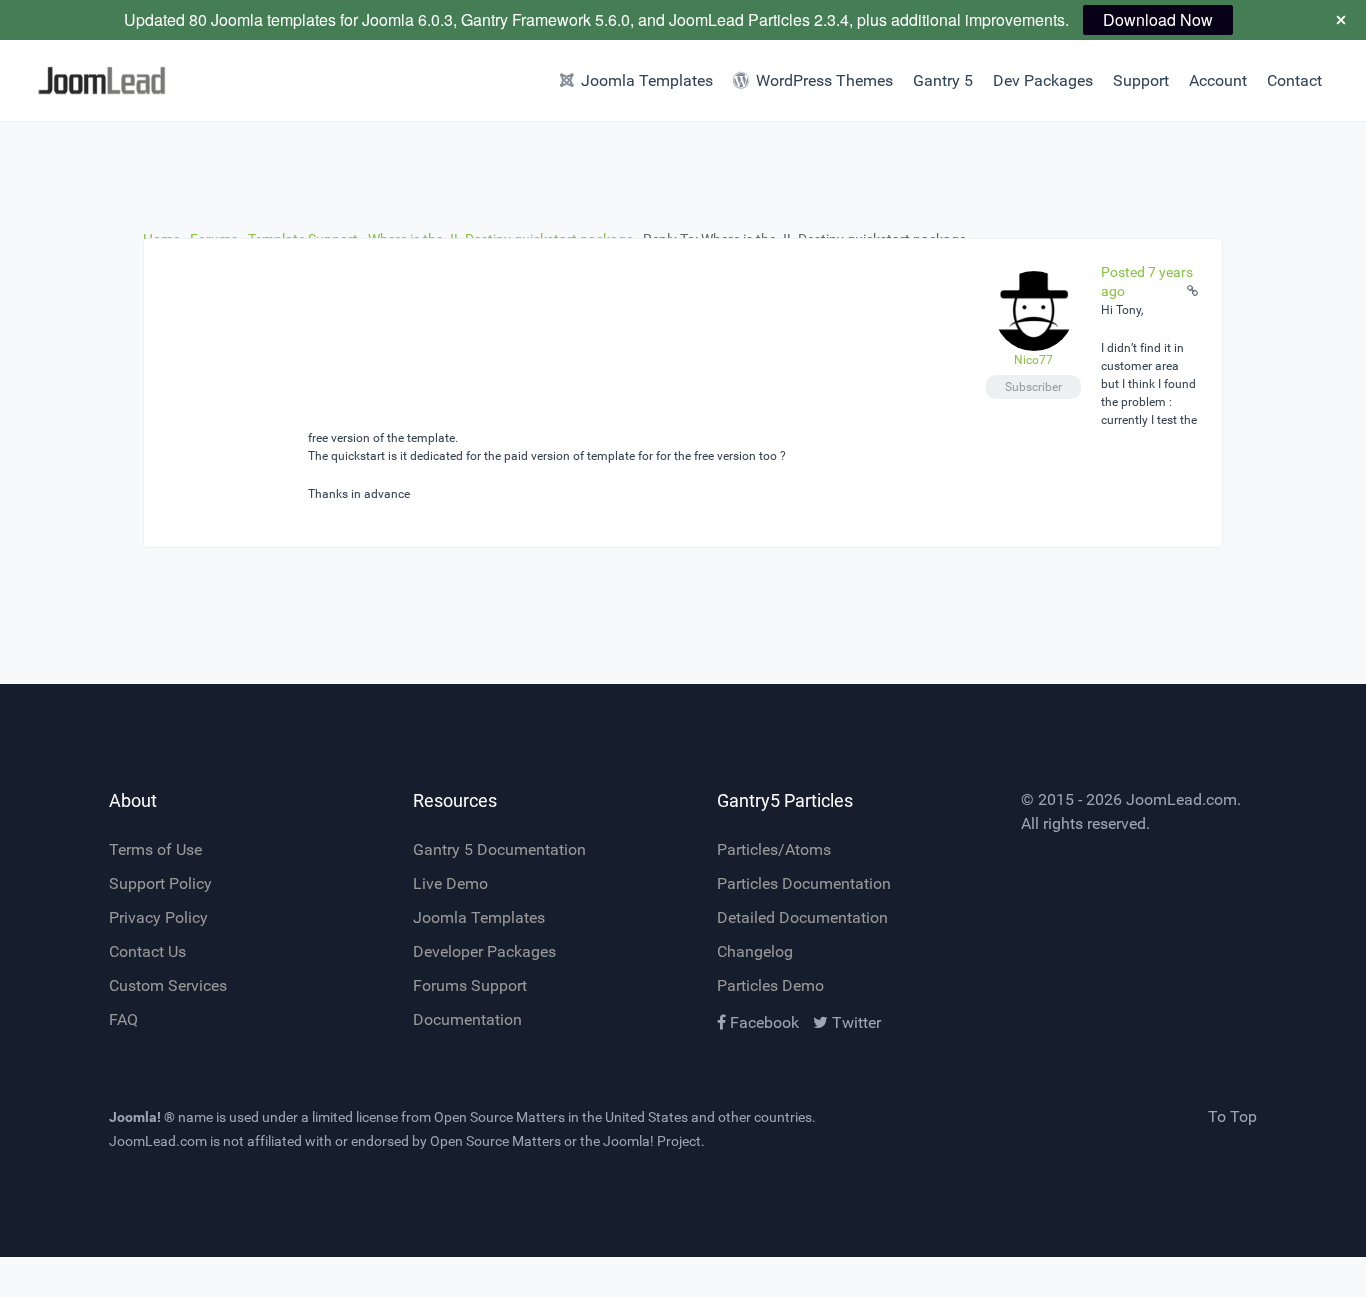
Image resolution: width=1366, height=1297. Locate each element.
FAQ (123, 1019)
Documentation (467, 1019)
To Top (1232, 1116)
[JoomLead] (102, 80)
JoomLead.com (1181, 799)
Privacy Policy (158, 917)
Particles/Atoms (774, 849)
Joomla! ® (142, 1117)
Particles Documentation (804, 883)
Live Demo (450, 883)
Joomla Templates (479, 917)
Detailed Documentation (802, 917)
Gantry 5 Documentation (499, 849)
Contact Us (147, 951)
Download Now (1158, 19)
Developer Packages (484, 951)
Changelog (755, 951)
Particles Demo (770, 985)
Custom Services (168, 985)
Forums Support (470, 985)
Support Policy (160, 883)
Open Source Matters (499, 1117)
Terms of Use (155, 849)
